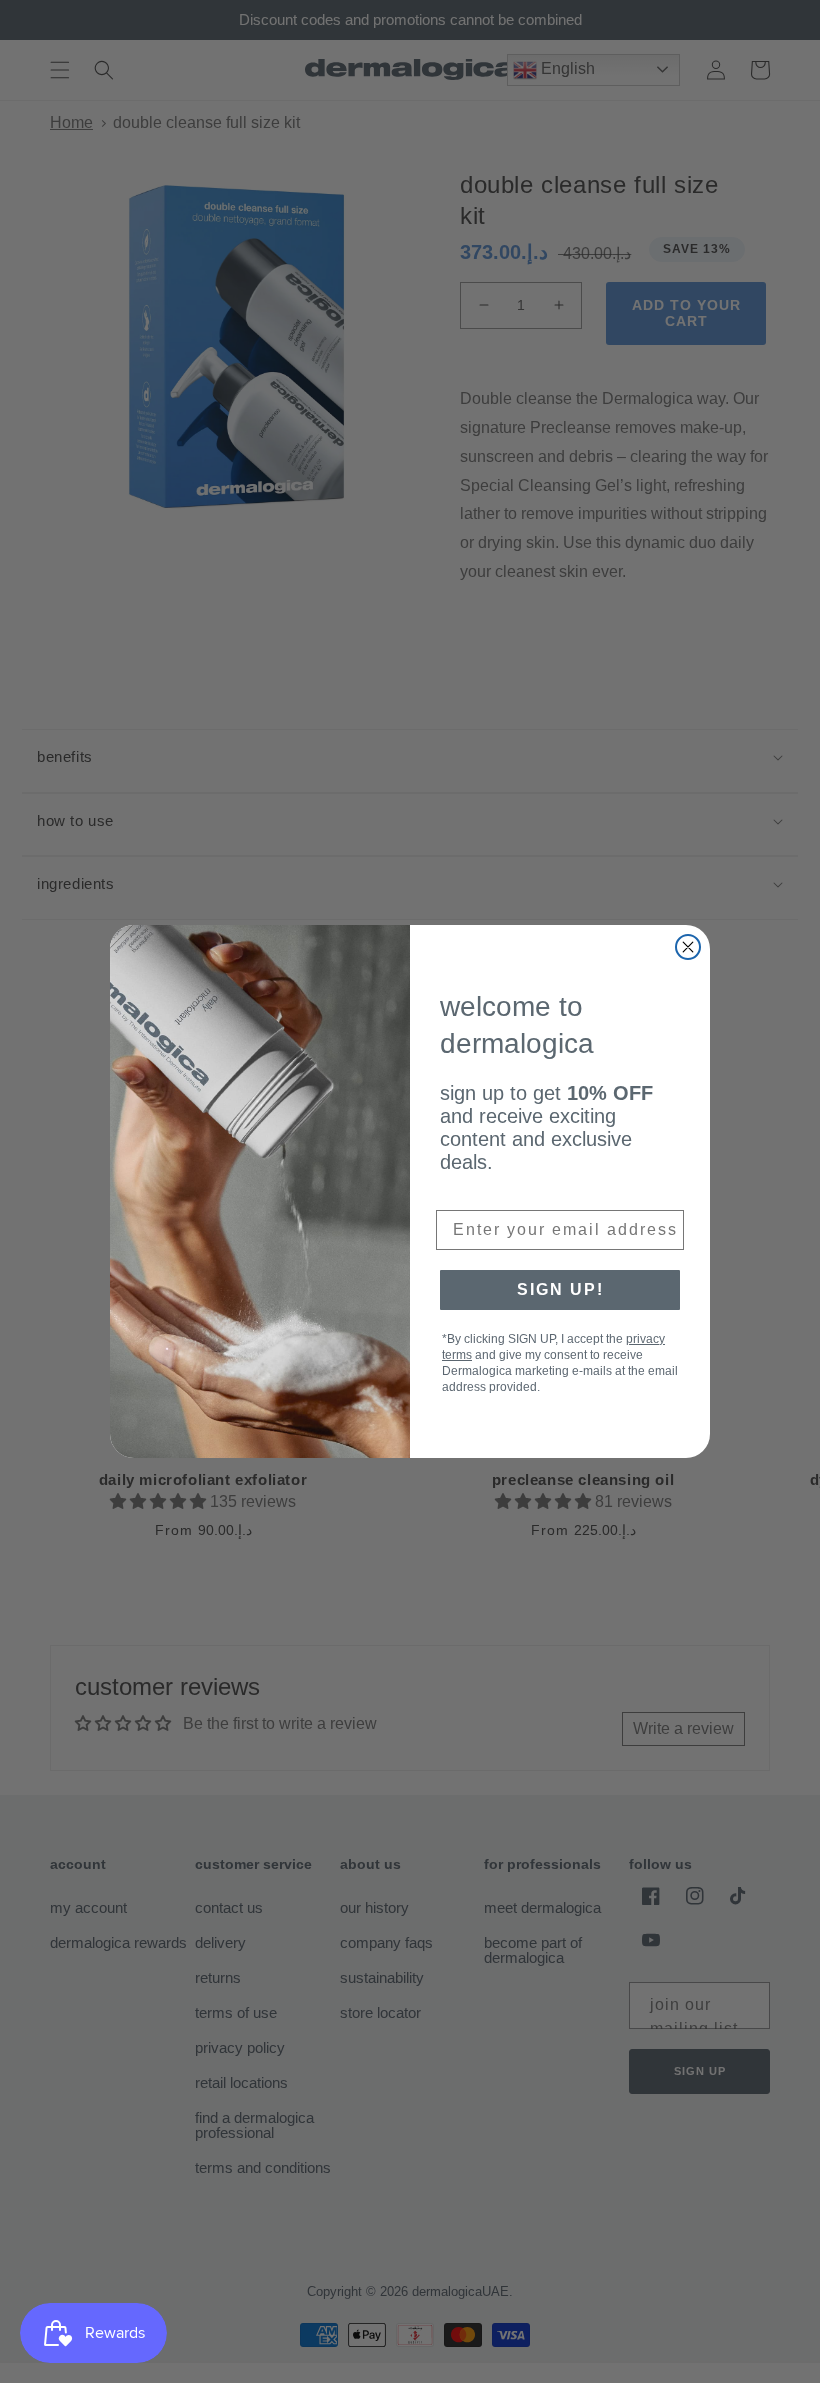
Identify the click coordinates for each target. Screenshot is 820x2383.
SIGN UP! (560, 1289)
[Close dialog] (688, 947)
